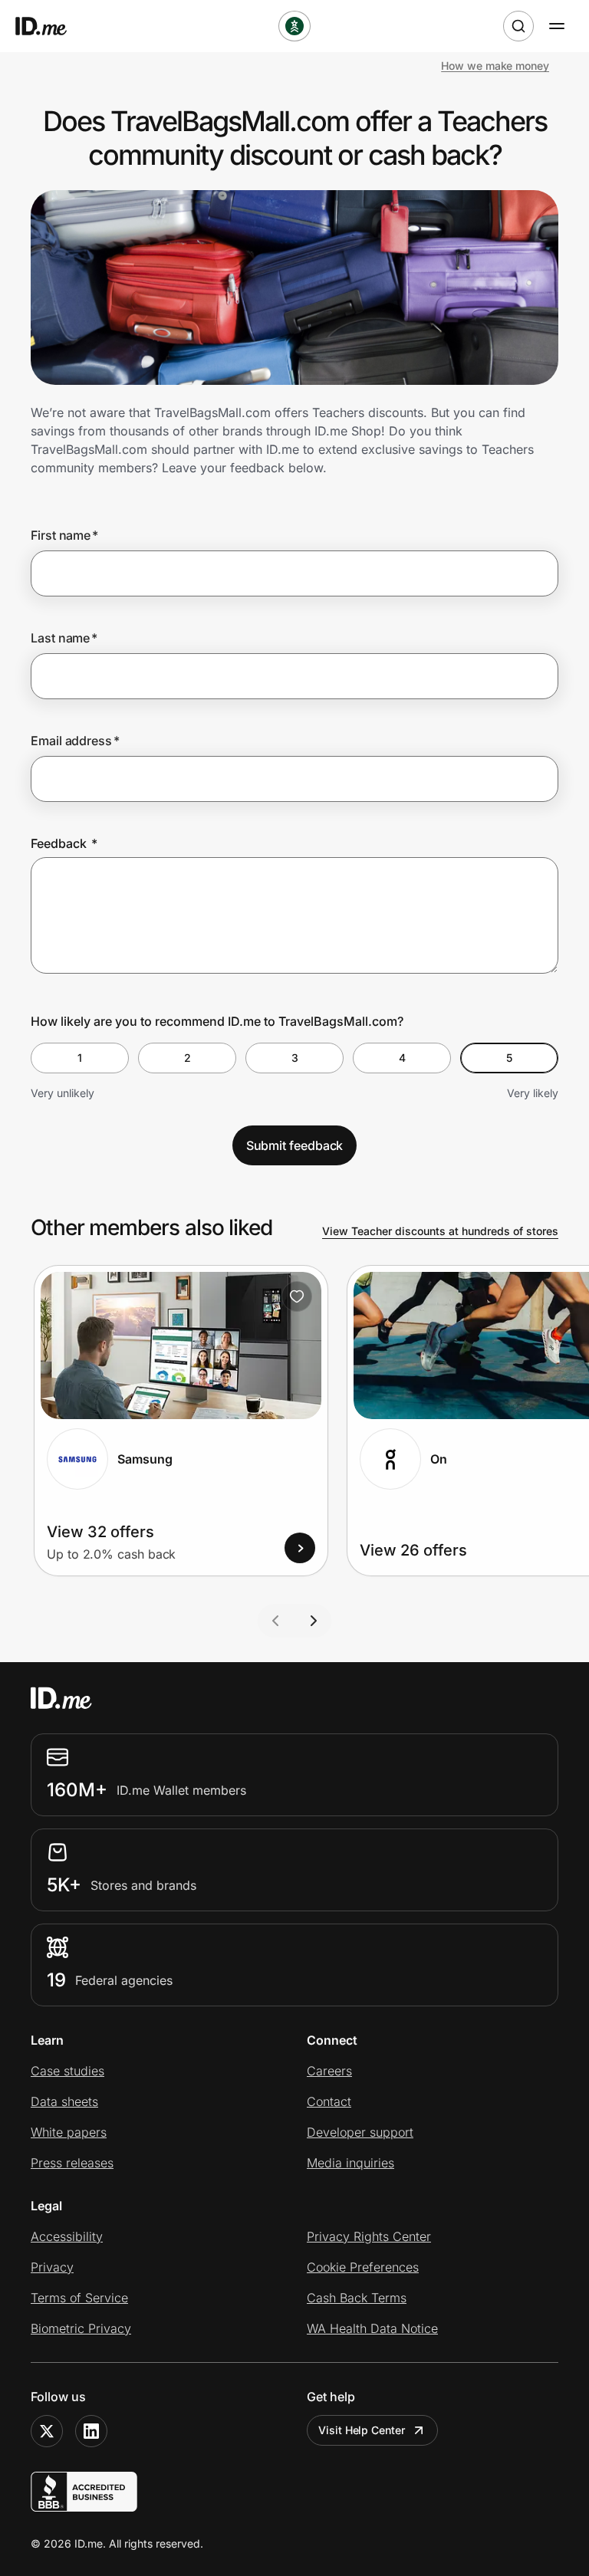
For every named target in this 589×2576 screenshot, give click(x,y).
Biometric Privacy (81, 2328)
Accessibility (67, 2236)
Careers (329, 2071)
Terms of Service (79, 2298)
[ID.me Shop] (51, 26)
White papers (69, 2132)
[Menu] (557, 26)
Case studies (67, 2071)
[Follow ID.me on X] (47, 2431)
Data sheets (64, 2101)
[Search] (518, 26)
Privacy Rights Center (369, 2236)
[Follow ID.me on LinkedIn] (91, 2431)
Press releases (72, 2163)
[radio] (80, 1058)
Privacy (52, 2267)
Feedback (64, 843)
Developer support (360, 2132)
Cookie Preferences (363, 2267)
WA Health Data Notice (372, 2328)
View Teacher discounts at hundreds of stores (440, 1231)
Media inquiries (350, 2163)
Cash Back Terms (357, 2298)
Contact (329, 2101)
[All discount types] (294, 26)
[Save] (297, 1296)
